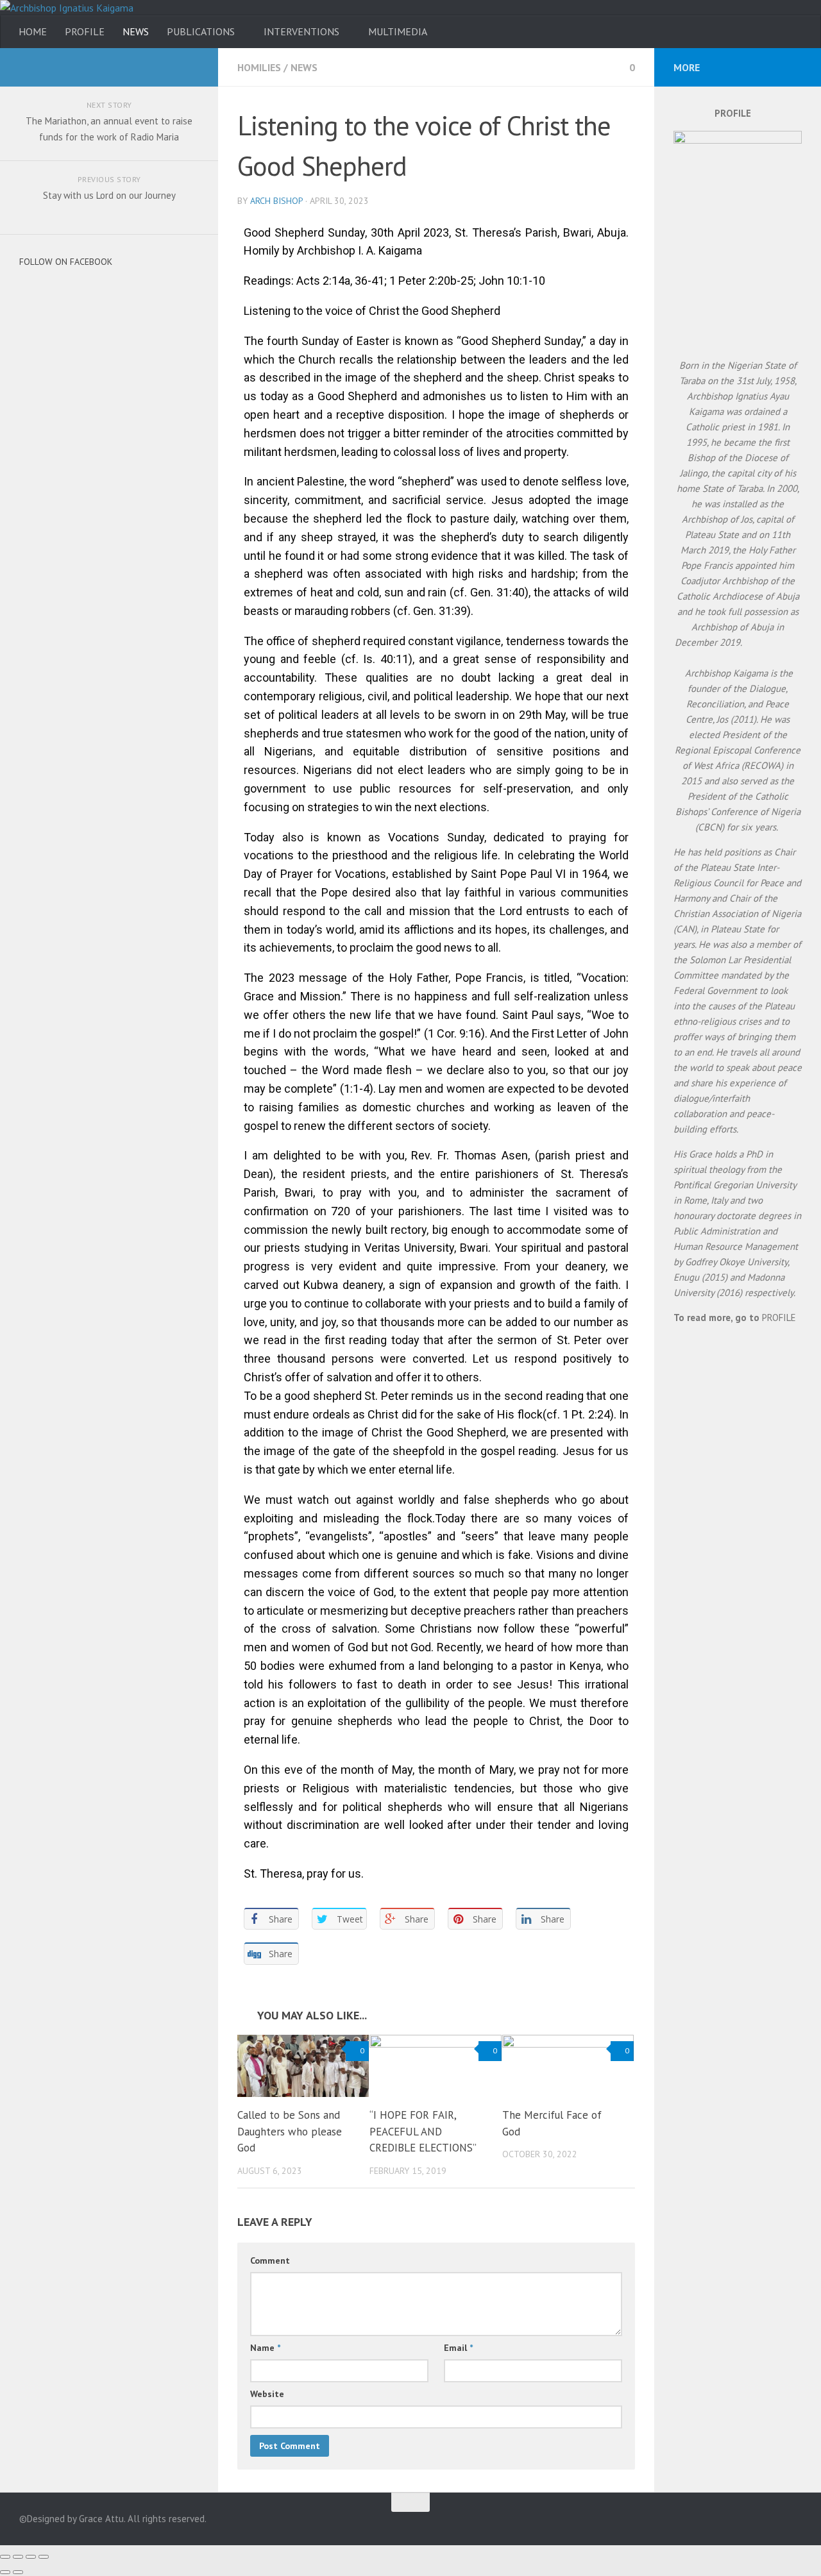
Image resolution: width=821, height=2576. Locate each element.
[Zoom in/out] (44, 2557)
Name (265, 2348)
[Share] (18, 2557)
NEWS (136, 31)
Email (458, 2348)
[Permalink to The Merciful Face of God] (568, 2066)
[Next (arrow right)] (18, 2572)
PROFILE (85, 31)
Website (267, 2394)
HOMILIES (259, 67)
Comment (270, 2260)
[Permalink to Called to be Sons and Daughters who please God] (303, 2066)
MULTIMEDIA (398, 31)
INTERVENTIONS (301, 31)
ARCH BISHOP (276, 201)
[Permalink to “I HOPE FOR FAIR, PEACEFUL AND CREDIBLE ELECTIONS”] (435, 2066)
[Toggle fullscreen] (31, 2557)
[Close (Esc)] (5, 2557)
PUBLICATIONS (201, 31)
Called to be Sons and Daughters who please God (290, 2131)
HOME (33, 31)
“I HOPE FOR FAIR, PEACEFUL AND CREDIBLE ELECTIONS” (423, 2131)
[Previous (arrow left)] (5, 2572)
